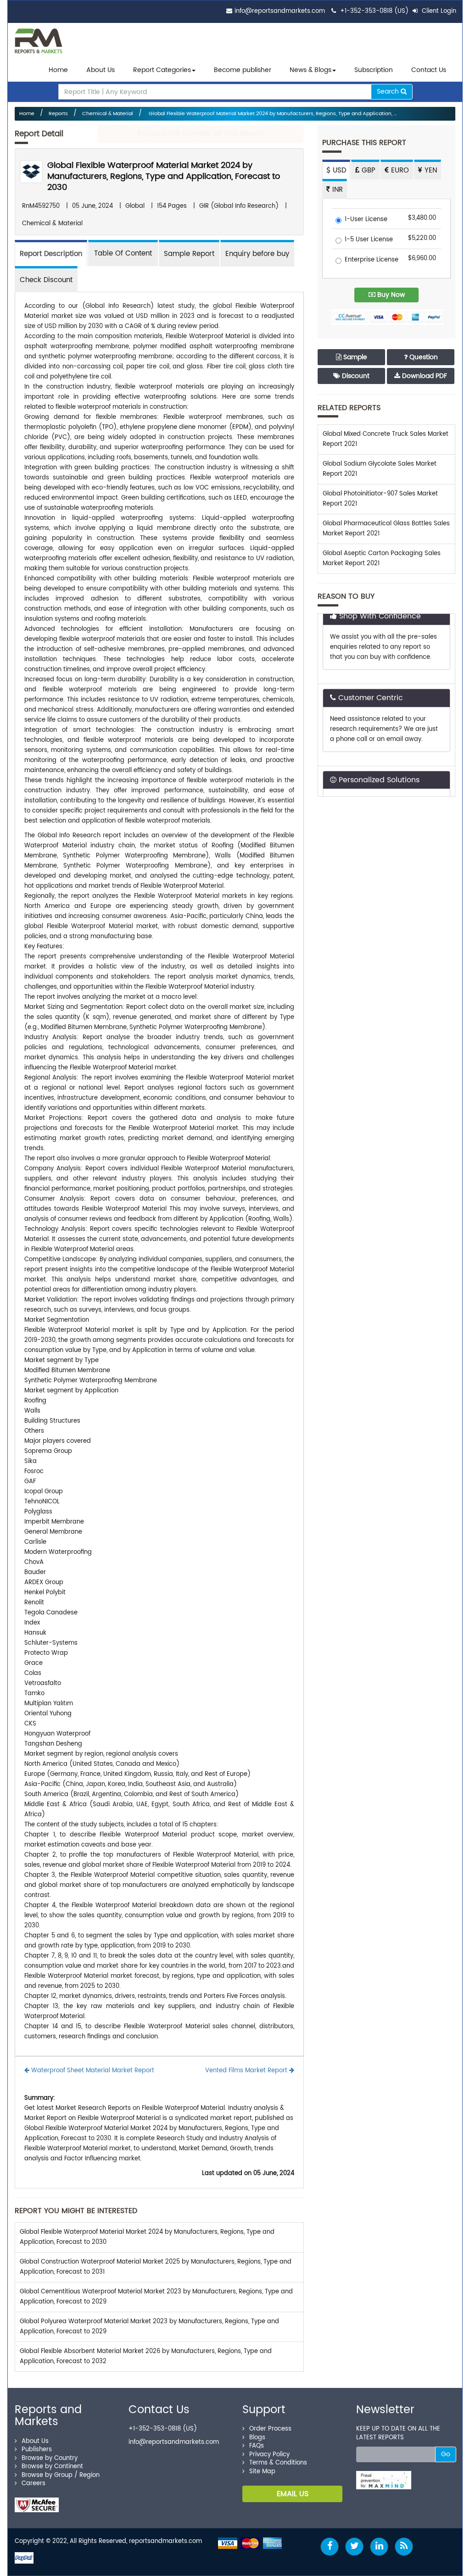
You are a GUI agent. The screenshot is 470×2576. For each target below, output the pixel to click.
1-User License (366, 220)
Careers (34, 2484)
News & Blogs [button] (311, 70)
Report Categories (162, 70)
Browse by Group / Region (61, 2475)
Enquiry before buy (257, 254)
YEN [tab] (430, 170)
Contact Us (429, 70)
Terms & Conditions (278, 2463)
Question (423, 357)
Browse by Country (50, 2458)
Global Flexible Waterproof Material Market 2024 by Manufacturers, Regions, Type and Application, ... (272, 114)
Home (58, 70)
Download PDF (424, 376)
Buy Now (390, 295)
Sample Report (189, 254)
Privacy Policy (269, 2455)
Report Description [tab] (51, 254)
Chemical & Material (108, 114)
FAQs (257, 2446)
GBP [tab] (367, 170)
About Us (101, 70)
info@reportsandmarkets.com (280, 11)
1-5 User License (369, 240)
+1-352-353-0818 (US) (374, 11)
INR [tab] (336, 190)
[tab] (123, 253)
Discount (355, 376)
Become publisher (243, 70)
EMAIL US (293, 2494)
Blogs (257, 2438)
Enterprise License (372, 260)
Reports (58, 114)
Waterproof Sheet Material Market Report (92, 2071)
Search (389, 92)
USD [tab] (338, 170)
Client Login (438, 11)
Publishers (37, 2450)
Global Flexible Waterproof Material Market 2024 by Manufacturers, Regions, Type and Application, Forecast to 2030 (164, 176)
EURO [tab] (399, 170)
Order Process (270, 2429)
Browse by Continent (52, 2467)
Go (446, 2454)
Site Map (262, 2472)
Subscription (374, 70)
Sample (354, 357)
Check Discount (46, 280)
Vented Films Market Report (247, 2071)
